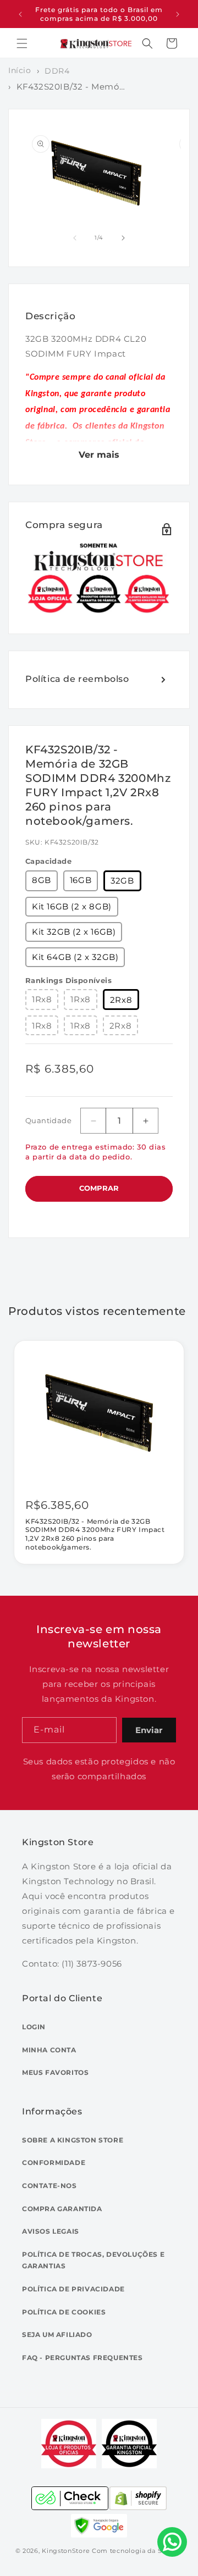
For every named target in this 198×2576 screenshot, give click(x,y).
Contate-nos (50, 2186)
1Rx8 (42, 999)
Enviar (149, 1730)
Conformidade (54, 2163)
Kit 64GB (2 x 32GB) (75, 957)
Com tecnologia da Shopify (137, 2551)
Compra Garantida (62, 2209)
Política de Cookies (64, 2312)
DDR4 (57, 71)
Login (34, 2027)
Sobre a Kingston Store (73, 2140)
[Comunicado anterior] (20, 14)
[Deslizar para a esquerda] (75, 238)
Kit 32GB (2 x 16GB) (74, 932)
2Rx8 (121, 1000)
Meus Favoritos (55, 2072)
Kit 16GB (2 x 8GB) (72, 906)
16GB (81, 880)
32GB (122, 881)
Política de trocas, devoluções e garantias (93, 2260)
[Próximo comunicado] (178, 14)
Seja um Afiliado (57, 2334)
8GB (42, 880)
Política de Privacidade (73, 2289)
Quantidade (48, 1120)
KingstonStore (66, 2551)
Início (20, 70)
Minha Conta (49, 2050)
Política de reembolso (77, 679)
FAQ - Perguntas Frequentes (82, 2358)
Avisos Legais (51, 2231)
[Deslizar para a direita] (123, 238)
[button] (22, 43)
